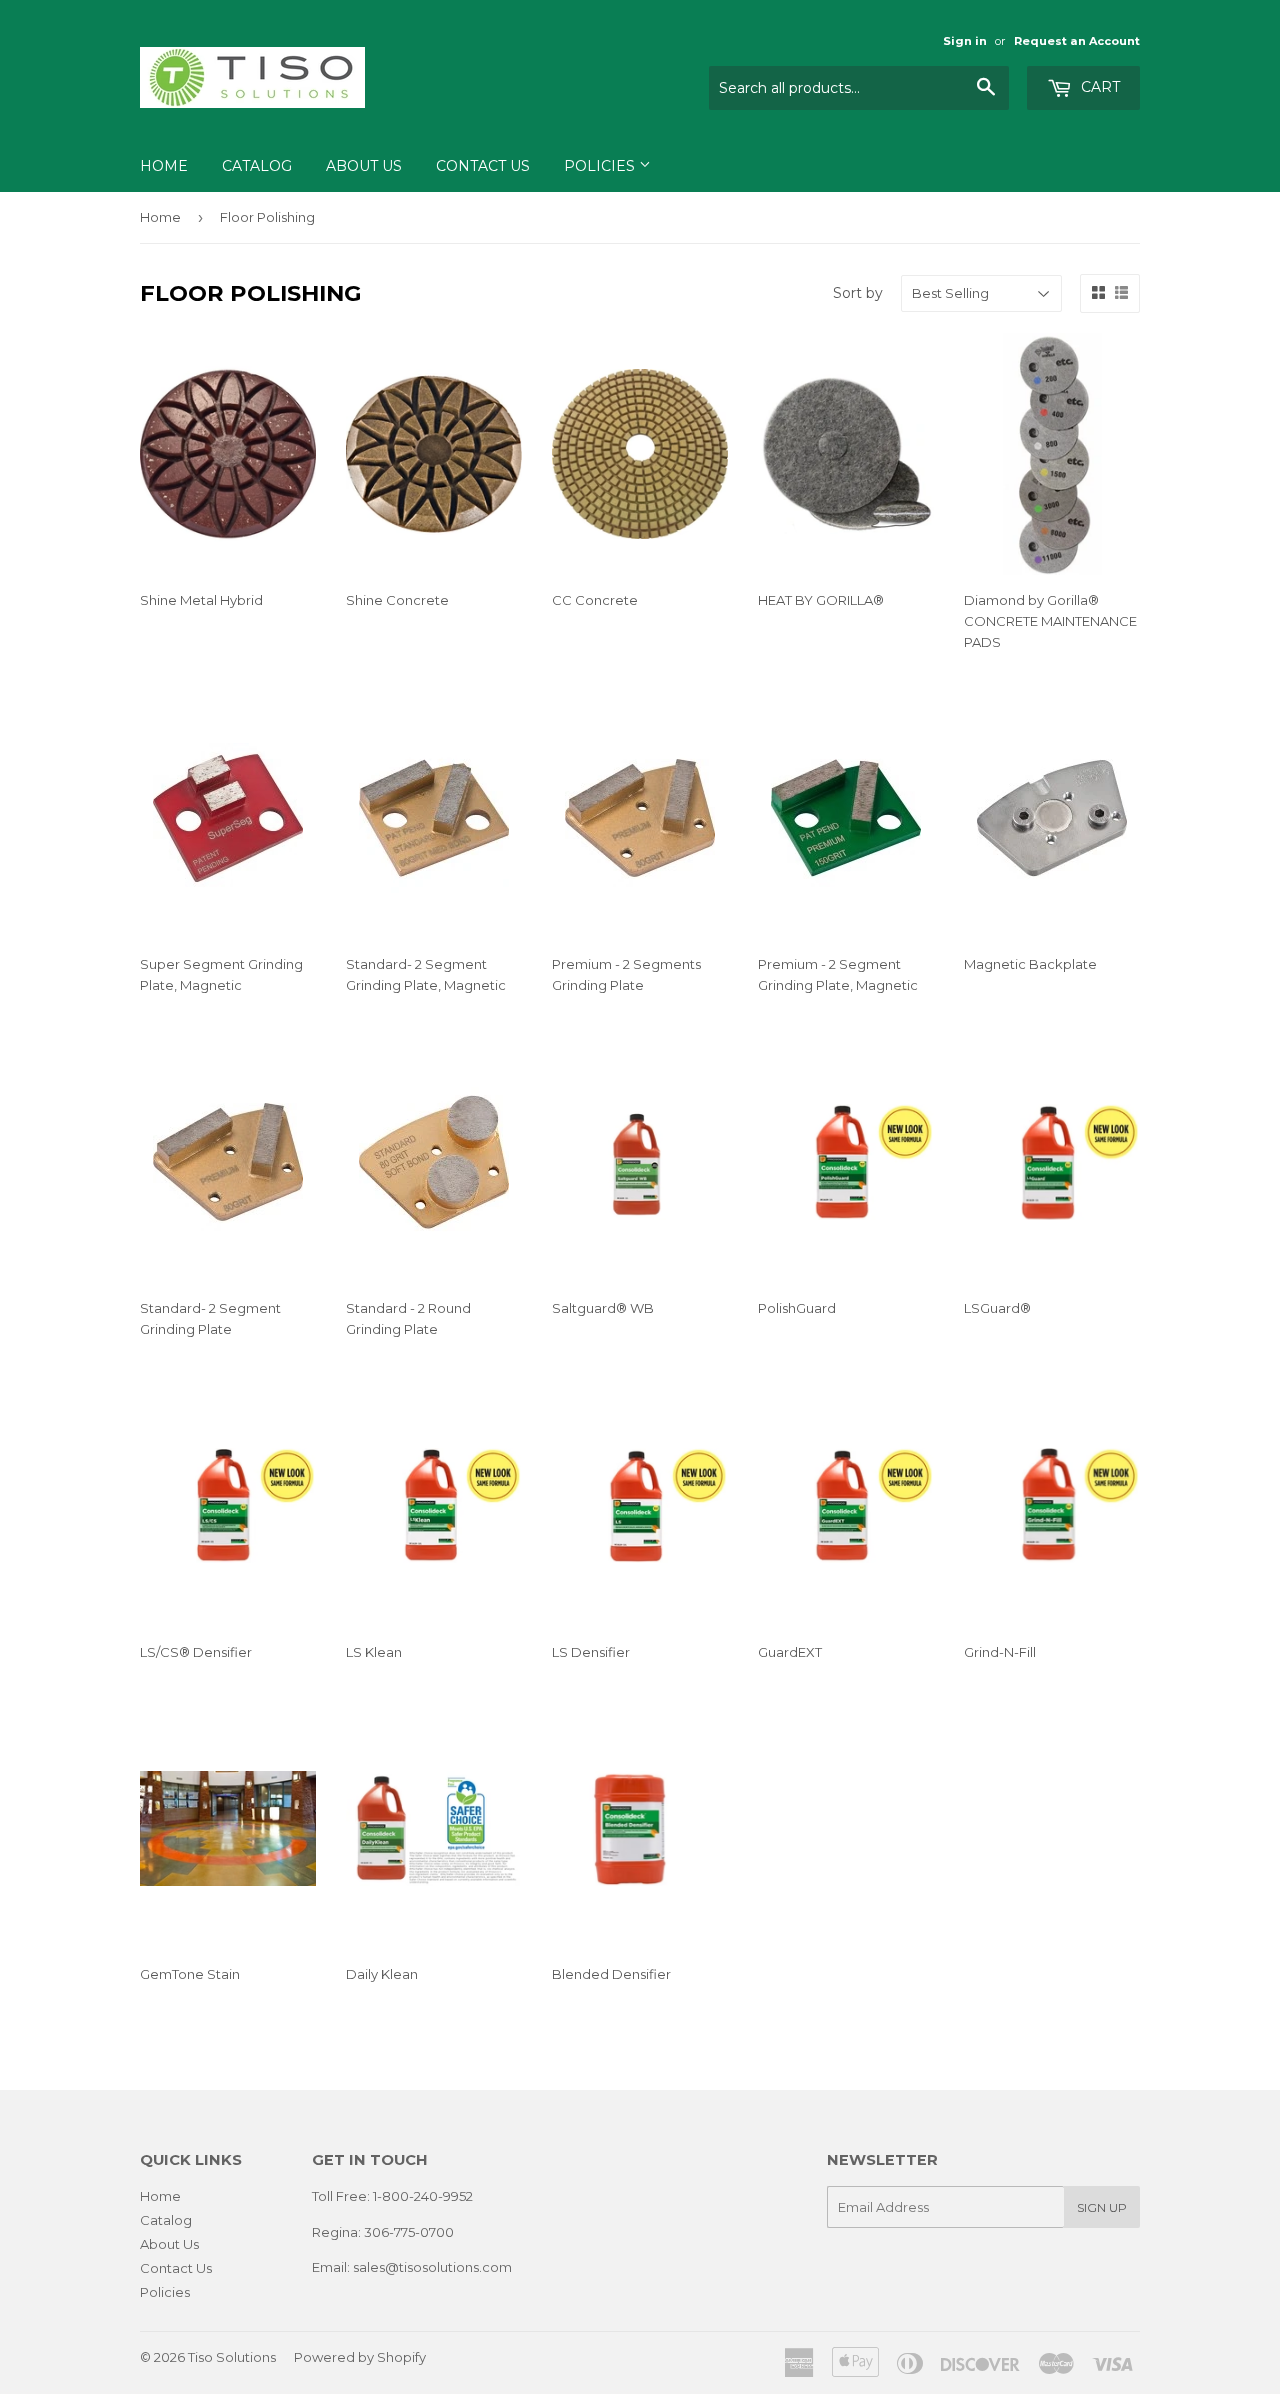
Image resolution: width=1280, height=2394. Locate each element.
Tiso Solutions (232, 2357)
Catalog (257, 166)
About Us (364, 166)
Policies (601, 166)
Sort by (858, 293)
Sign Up (1102, 2207)
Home (164, 166)
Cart (1098, 87)
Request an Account (1077, 41)
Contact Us (483, 166)
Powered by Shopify (360, 2357)
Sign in (965, 41)
